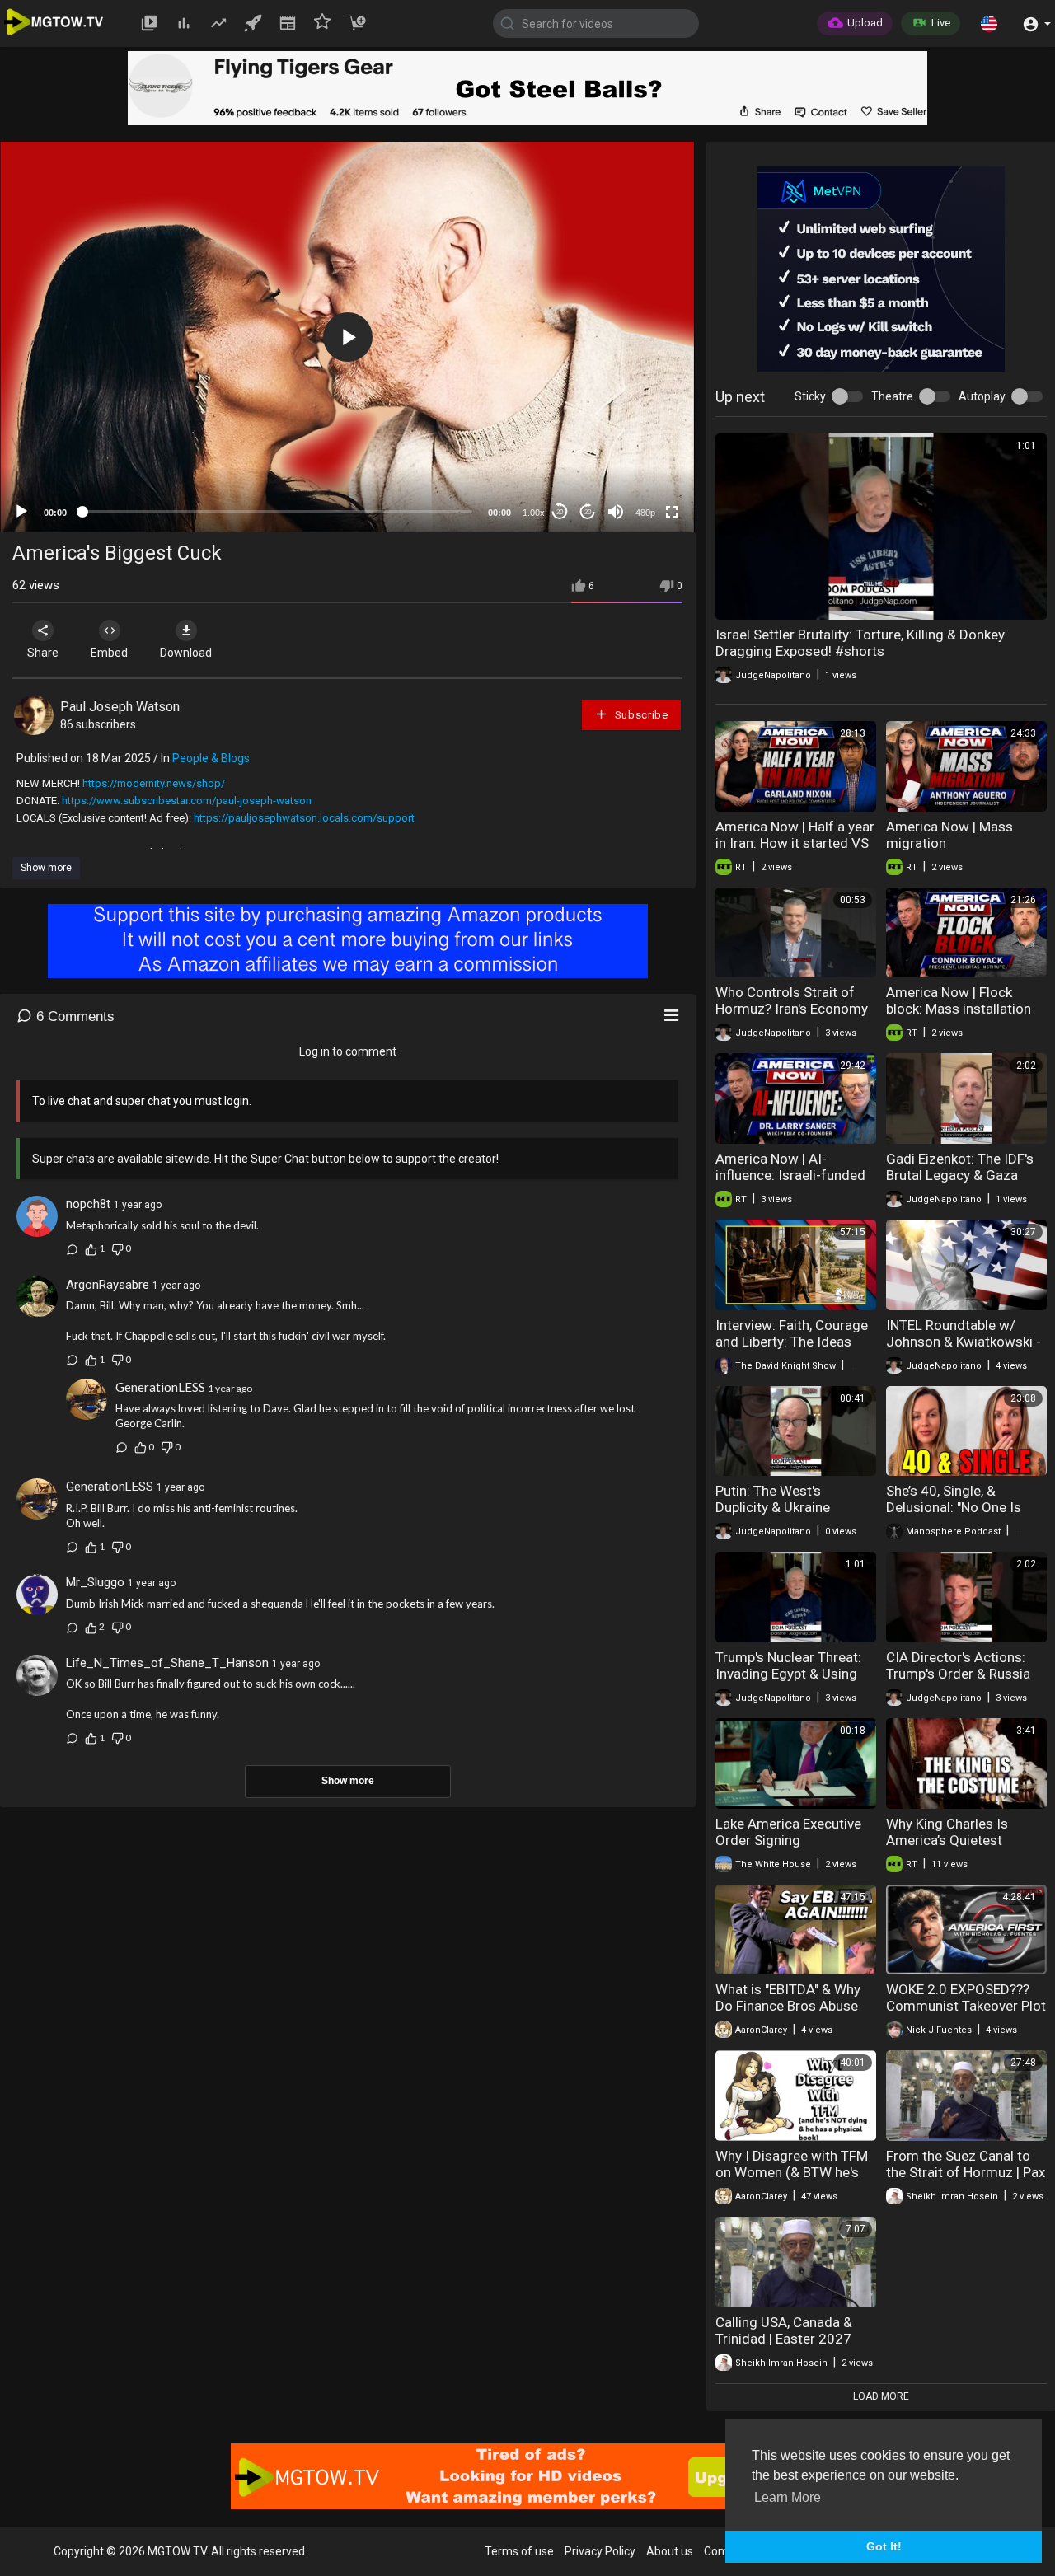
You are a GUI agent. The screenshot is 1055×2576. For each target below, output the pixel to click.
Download (186, 653)
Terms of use (519, 2551)
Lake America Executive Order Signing (788, 1832)
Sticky (810, 396)
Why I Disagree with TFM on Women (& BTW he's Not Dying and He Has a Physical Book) (792, 2180)
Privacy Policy (600, 2551)
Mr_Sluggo (95, 1582)
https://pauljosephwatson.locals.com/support (304, 818)
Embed (109, 653)
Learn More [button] (788, 2497)
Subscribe (640, 715)
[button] (989, 23)
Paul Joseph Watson (120, 707)
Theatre (892, 396)
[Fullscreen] (672, 512)
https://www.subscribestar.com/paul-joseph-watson (187, 801)
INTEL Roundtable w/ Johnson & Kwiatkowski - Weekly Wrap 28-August (964, 1342)
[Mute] (616, 512)
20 (588, 512)
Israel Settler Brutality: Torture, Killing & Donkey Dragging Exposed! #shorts (860, 643)
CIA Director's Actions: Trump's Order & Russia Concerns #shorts (958, 1674)
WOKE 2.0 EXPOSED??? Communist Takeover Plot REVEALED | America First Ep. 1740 (966, 2014)
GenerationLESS (160, 1387)
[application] (347, 337)
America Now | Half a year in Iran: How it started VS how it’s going (795, 843)
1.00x (534, 513)
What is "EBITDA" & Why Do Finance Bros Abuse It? (788, 2006)
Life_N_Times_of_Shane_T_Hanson (167, 1663)
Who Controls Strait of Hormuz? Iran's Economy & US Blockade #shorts (792, 1009)
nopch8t (88, 1204)
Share (43, 653)
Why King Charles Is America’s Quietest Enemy (947, 1840)
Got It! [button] (884, 2546)
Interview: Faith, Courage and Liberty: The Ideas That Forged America (792, 1342)
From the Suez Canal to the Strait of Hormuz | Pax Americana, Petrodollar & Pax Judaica (966, 2180)
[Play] (21, 512)
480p (645, 513)
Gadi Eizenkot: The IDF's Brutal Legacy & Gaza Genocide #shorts (960, 1175)
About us (670, 2551)
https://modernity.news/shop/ (154, 783)
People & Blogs (211, 758)
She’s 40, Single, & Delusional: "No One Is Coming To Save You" (954, 1507)
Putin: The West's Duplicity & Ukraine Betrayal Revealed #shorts (773, 1515)
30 (560, 512)
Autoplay (982, 396)
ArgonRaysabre (108, 1285)
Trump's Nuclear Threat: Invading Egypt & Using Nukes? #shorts (788, 1674)
